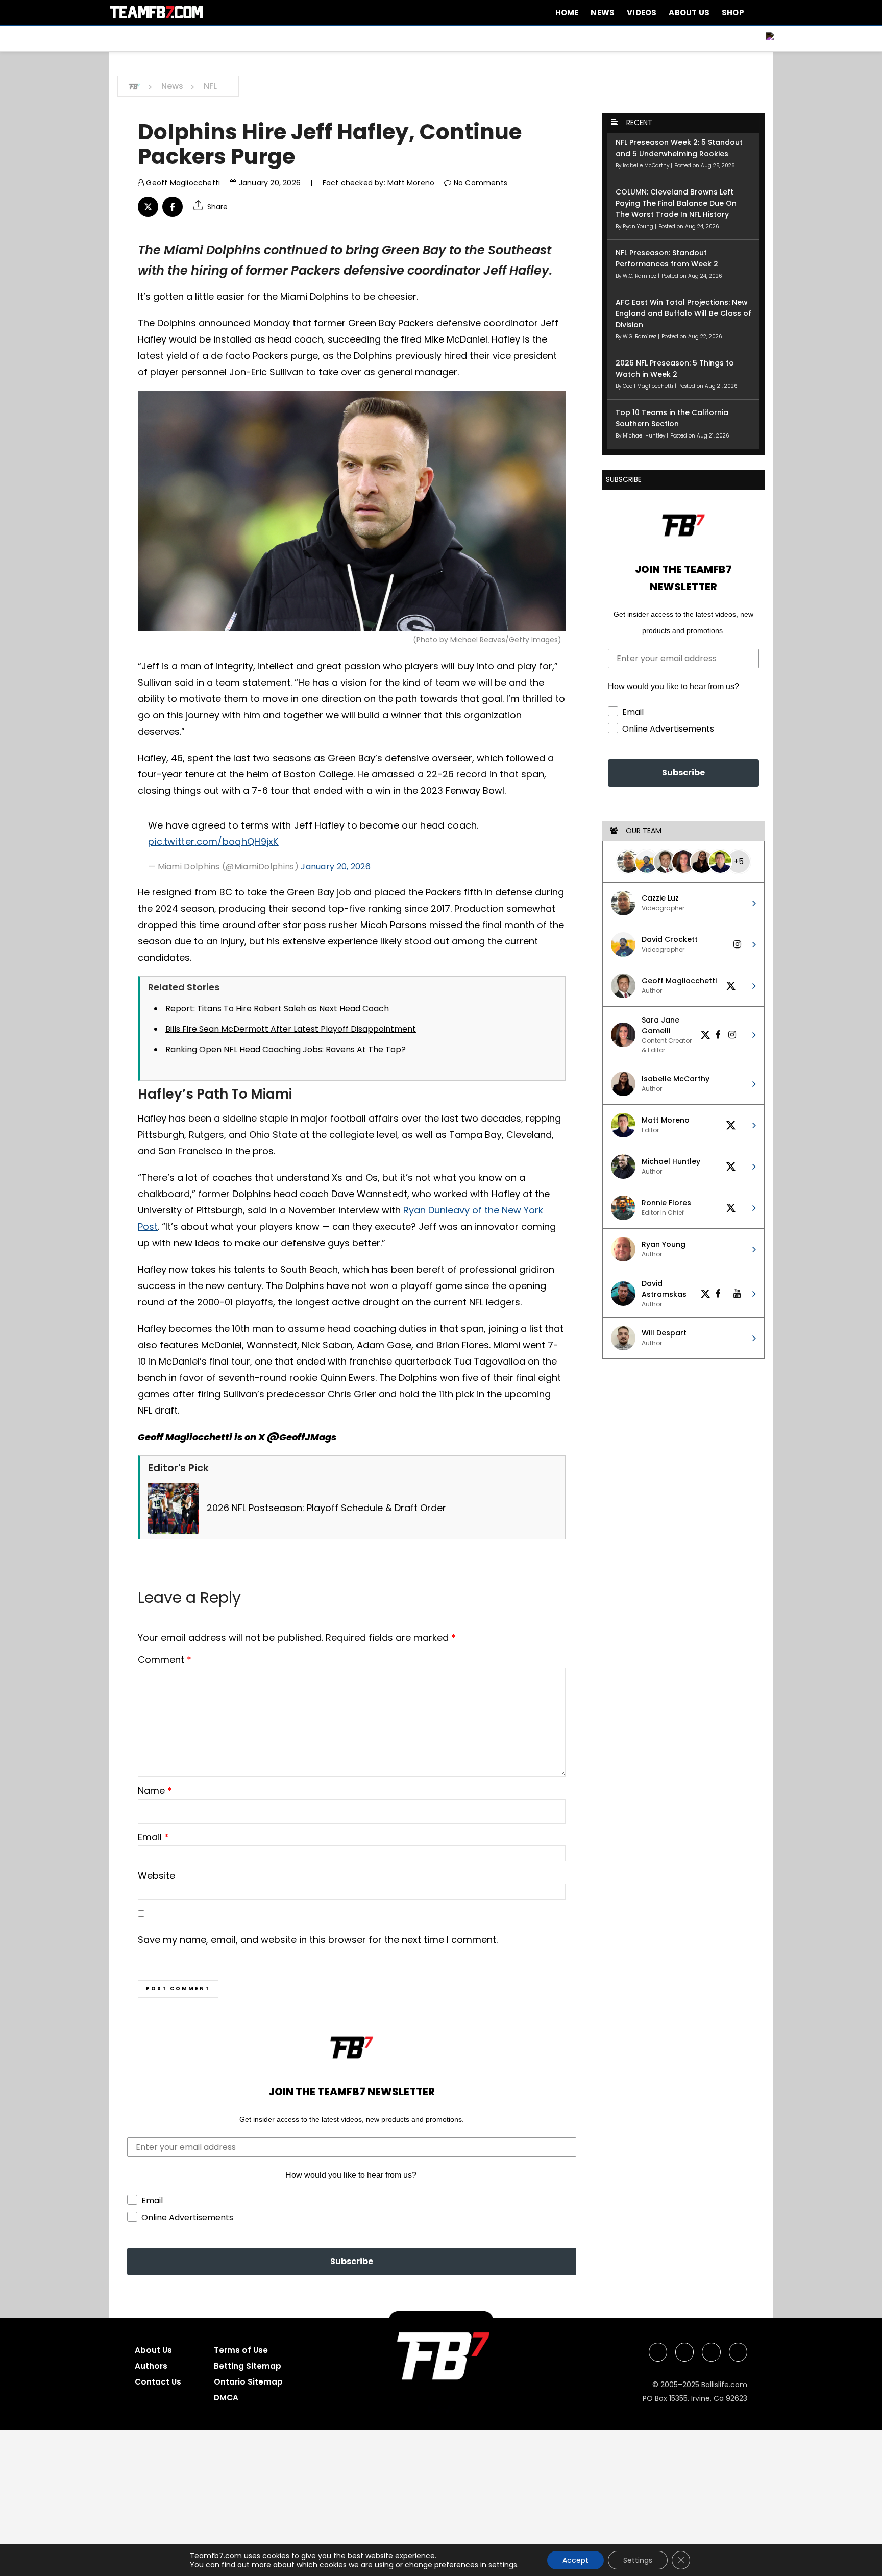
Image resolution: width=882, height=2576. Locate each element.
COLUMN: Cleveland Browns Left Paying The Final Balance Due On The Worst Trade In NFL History (676, 203)
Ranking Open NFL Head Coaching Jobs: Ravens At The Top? (286, 1049)
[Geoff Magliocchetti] (665, 862)
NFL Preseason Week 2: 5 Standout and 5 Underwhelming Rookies (679, 148)
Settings (638, 2560)
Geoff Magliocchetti (182, 183)
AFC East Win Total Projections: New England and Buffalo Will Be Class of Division (683, 313)
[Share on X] (148, 207)
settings (503, 2565)
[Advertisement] (306, 2501)
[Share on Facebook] (173, 207)
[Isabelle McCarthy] (702, 862)
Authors (151, 2366)
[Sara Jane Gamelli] (683, 862)
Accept (575, 2560)
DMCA (226, 2398)
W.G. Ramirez (640, 276)
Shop (733, 13)
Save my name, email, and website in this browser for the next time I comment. (318, 1940)
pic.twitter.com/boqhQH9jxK (213, 842)
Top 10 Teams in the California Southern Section (672, 418)
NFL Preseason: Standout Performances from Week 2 (667, 258)
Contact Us (158, 2382)
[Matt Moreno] (720, 862)
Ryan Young (639, 226)
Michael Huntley (645, 436)
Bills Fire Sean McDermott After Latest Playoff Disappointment (291, 1029)
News (603, 13)
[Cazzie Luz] (628, 862)
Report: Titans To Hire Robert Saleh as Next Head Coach (277, 1008)
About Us (689, 13)
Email (153, 1837)
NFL (210, 86)
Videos (642, 13)
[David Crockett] (647, 862)
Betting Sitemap (248, 2366)
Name (155, 1791)
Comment (165, 1659)
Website (156, 1875)
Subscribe (352, 2261)
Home (567, 13)
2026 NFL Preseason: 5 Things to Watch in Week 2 (675, 369)
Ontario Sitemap (248, 2382)
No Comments (480, 183)
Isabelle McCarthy (647, 166)
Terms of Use (241, 2350)
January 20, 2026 (269, 183)
